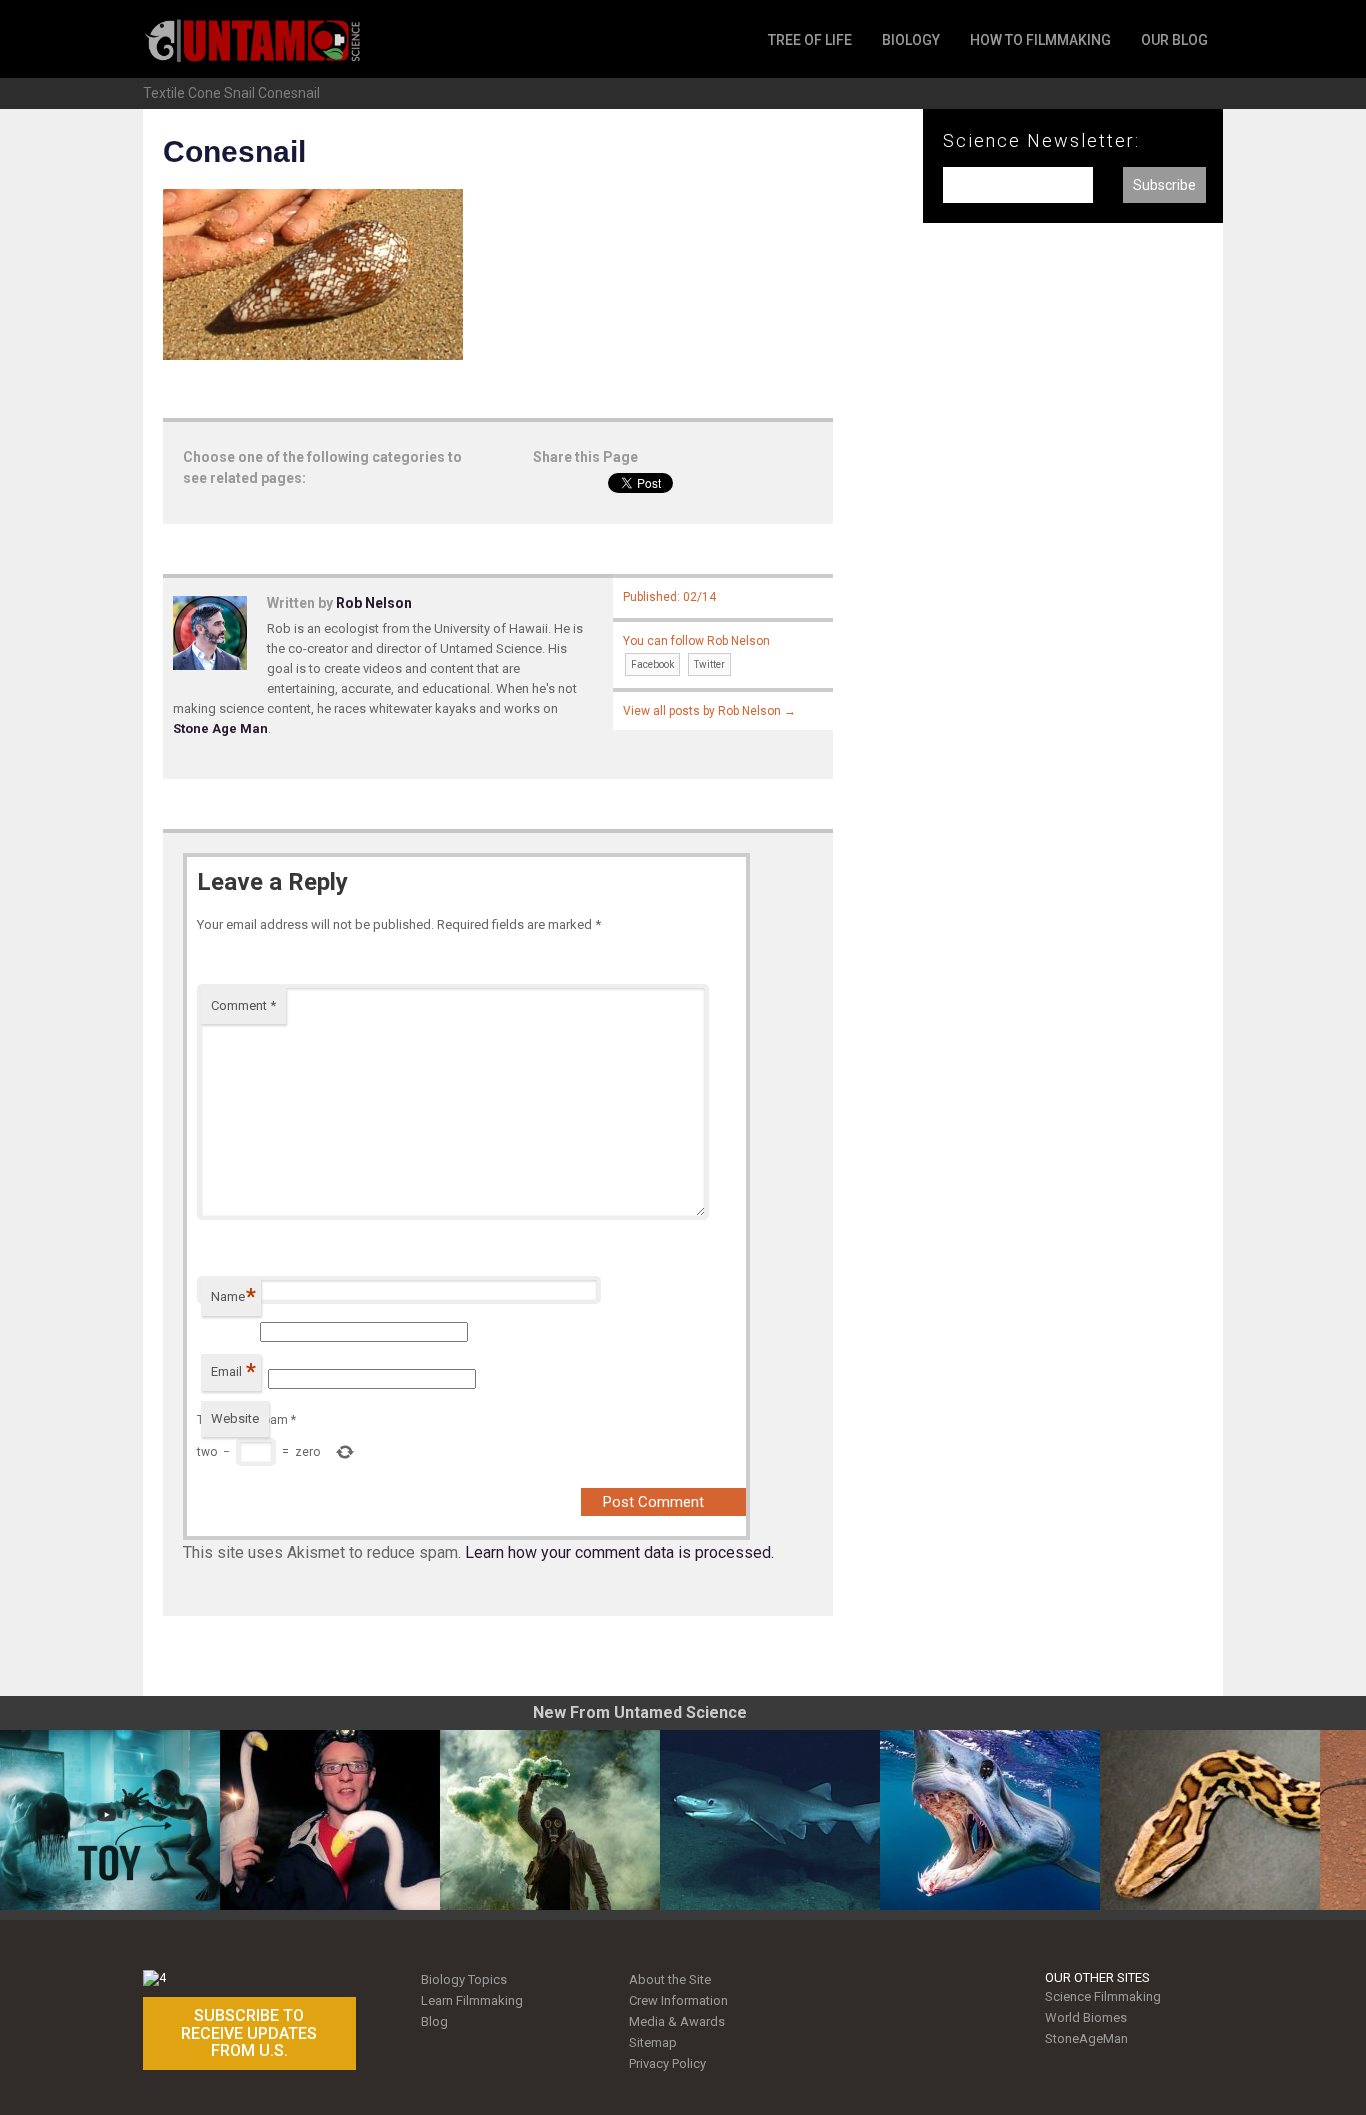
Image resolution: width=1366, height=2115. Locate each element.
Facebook (652, 664)
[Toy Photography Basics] (110, 1820)
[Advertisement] (1073, 568)
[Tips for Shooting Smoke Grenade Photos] (550, 1820)
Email (233, 1371)
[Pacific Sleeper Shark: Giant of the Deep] (770, 1820)
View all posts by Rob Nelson (709, 711)
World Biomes (1086, 2017)
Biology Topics (464, 1979)
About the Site (670, 1979)
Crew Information (678, 2000)
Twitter (709, 664)
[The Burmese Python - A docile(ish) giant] (1210, 1820)
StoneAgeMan (1086, 2038)
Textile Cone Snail (199, 93)
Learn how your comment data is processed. (619, 1552)
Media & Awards (677, 2021)
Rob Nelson (374, 603)
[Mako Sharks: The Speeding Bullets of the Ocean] (990, 1820)
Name (233, 1296)
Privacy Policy (667, 2063)
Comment (243, 1005)
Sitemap (653, 2042)
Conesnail (289, 93)
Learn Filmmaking (472, 2000)
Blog (434, 2021)
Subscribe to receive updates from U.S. (249, 2033)
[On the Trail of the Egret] (330, 1820)
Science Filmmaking (1103, 1996)
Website (235, 1418)
